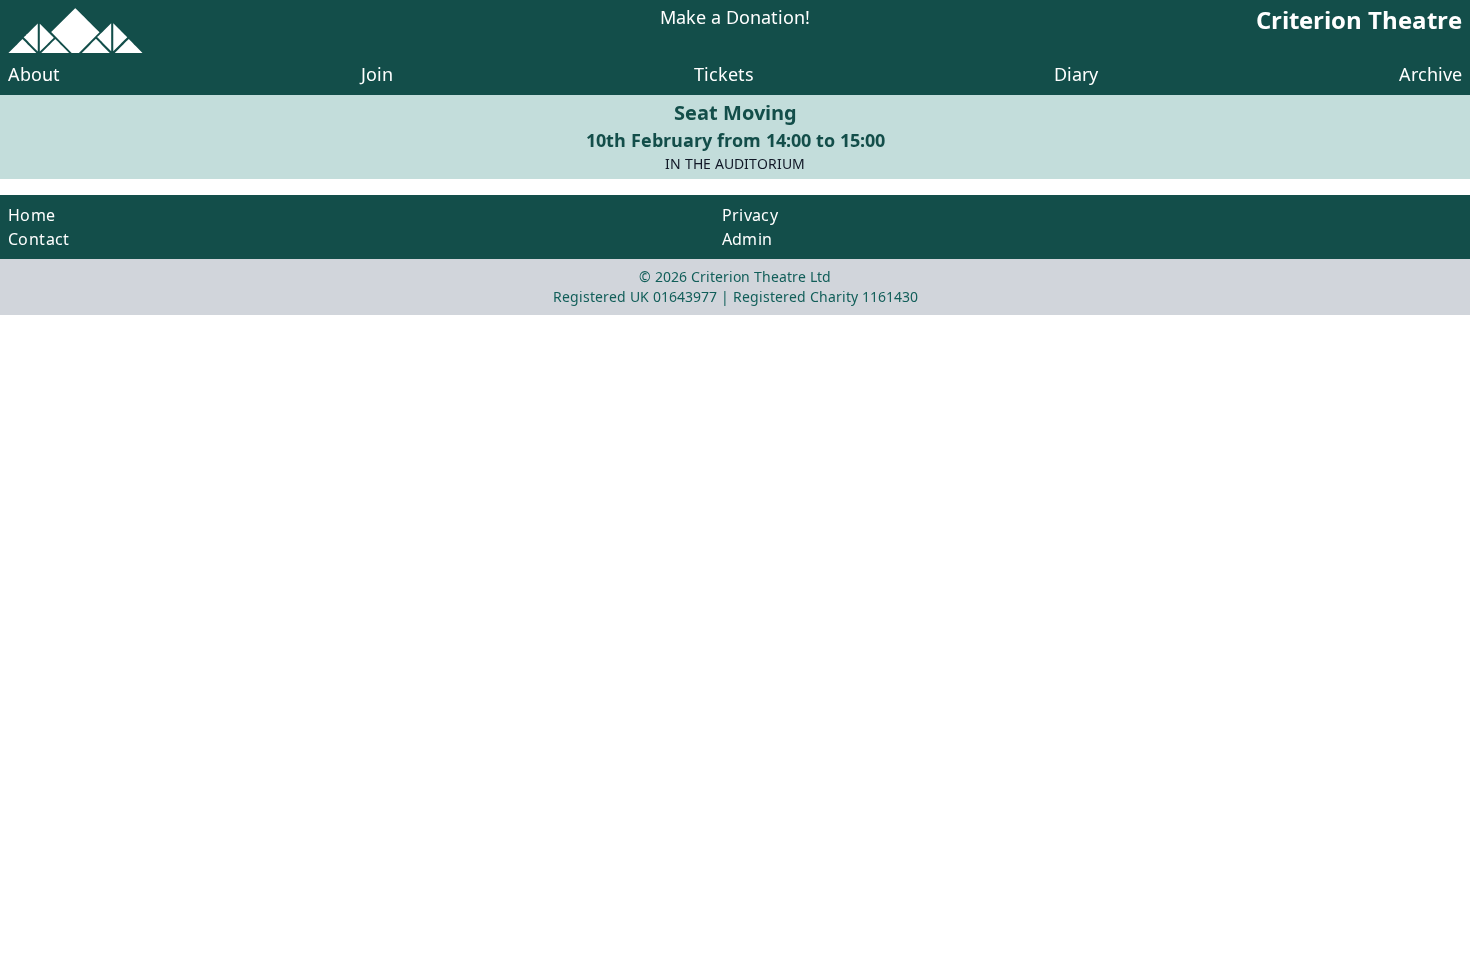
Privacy (750, 215)
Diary (1076, 74)
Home (32, 215)
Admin (747, 239)
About (34, 74)
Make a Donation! (735, 18)
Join (377, 74)
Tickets (724, 74)
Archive (1430, 74)
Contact (39, 239)
